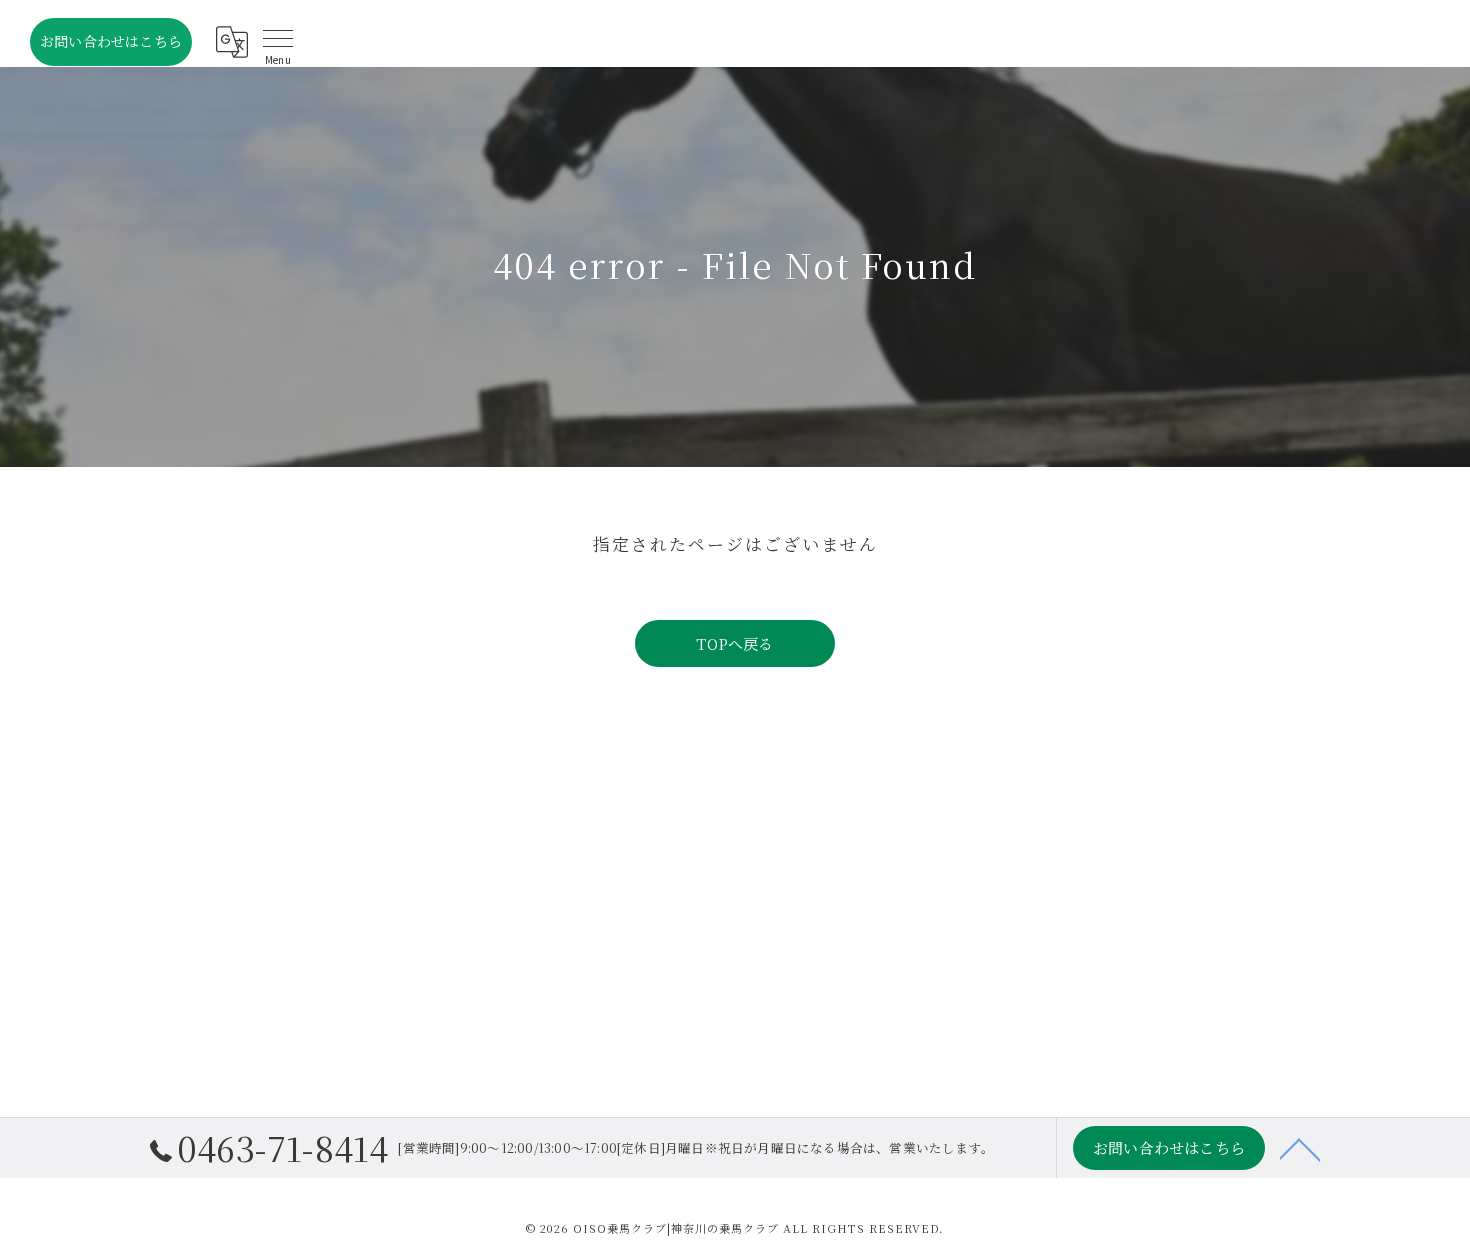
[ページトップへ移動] (1300, 1148)
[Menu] (278, 42)
